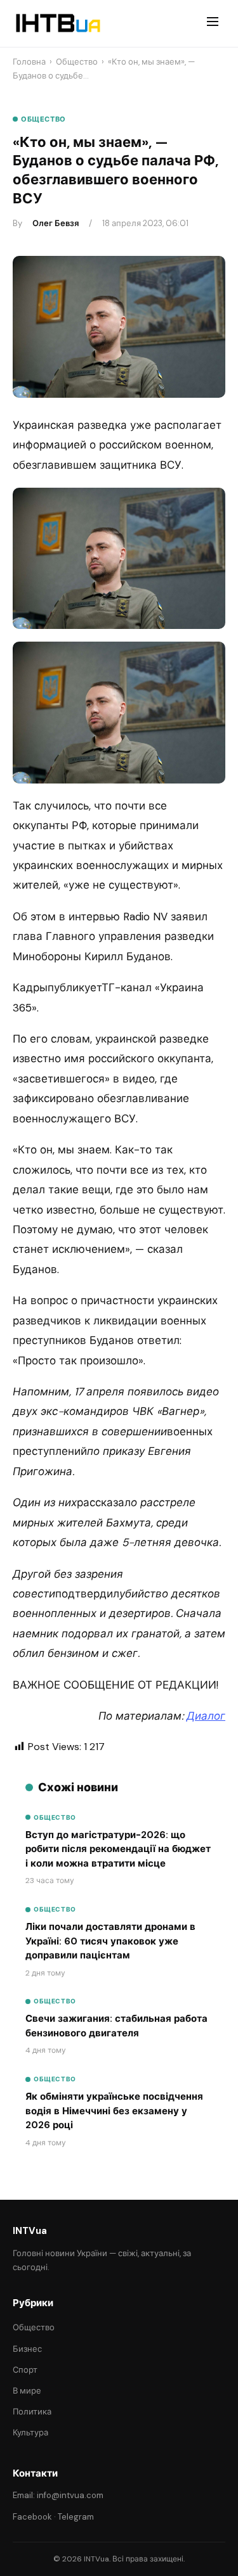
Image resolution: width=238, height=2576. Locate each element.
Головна (29, 62)
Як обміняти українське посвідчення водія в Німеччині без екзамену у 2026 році (114, 2111)
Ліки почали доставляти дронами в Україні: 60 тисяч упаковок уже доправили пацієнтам (110, 1941)
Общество (77, 62)
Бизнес (27, 2349)
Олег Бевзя (56, 223)
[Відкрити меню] (213, 23)
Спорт (25, 2370)
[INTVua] (57, 23)
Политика (32, 2412)
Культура (30, 2433)
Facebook (32, 2517)
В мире (27, 2391)
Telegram (76, 2517)
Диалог (206, 1716)
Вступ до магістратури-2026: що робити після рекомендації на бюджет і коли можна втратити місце (118, 1849)
